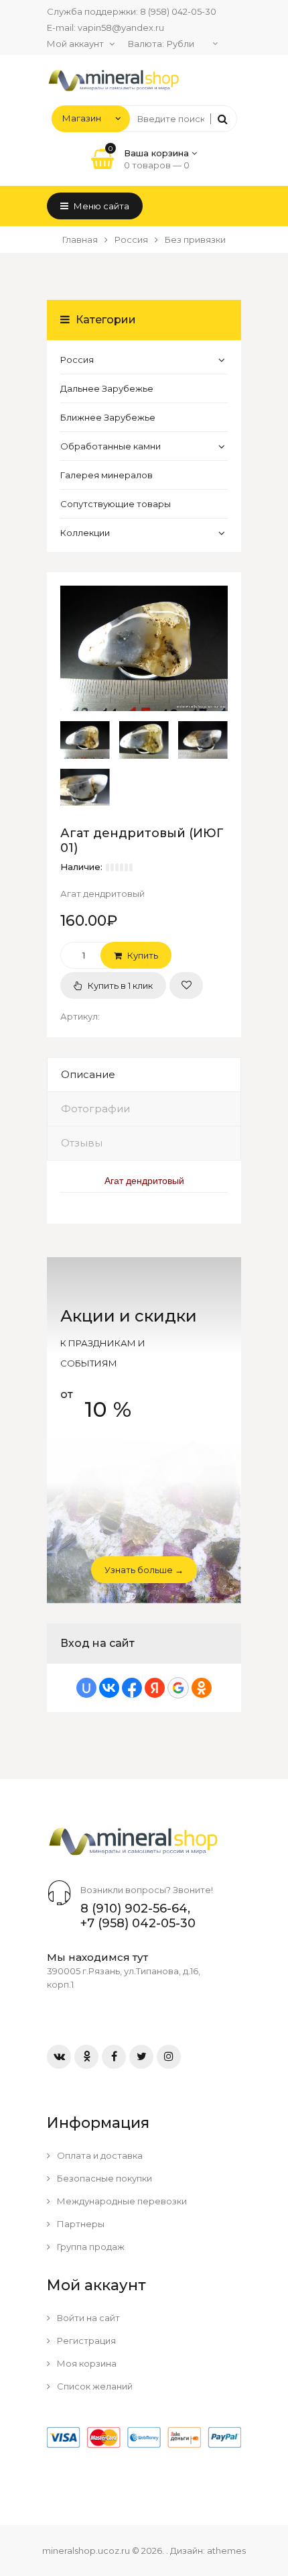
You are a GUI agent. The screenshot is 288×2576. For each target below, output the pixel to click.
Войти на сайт (87, 2318)
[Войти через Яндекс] (155, 1688)
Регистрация (85, 2341)
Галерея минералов (106, 475)
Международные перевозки (121, 2201)
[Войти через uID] (86, 1688)
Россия (77, 360)
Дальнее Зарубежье (107, 388)
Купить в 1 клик (119, 985)
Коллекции (85, 533)
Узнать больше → (144, 1570)
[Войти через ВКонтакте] (109, 1688)
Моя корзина (86, 2363)
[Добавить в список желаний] (186, 985)
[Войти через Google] (178, 1688)
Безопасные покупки (103, 2178)
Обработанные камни (111, 446)
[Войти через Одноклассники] (202, 1688)
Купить (142, 955)
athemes (226, 2551)
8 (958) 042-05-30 (178, 11)
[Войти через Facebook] (132, 1688)
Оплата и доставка (99, 2155)
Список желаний (94, 2386)
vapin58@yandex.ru (121, 28)
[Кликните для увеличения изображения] (144, 649)
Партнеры (80, 2224)
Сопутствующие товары (116, 504)
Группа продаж (90, 2247)
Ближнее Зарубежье (108, 417)
